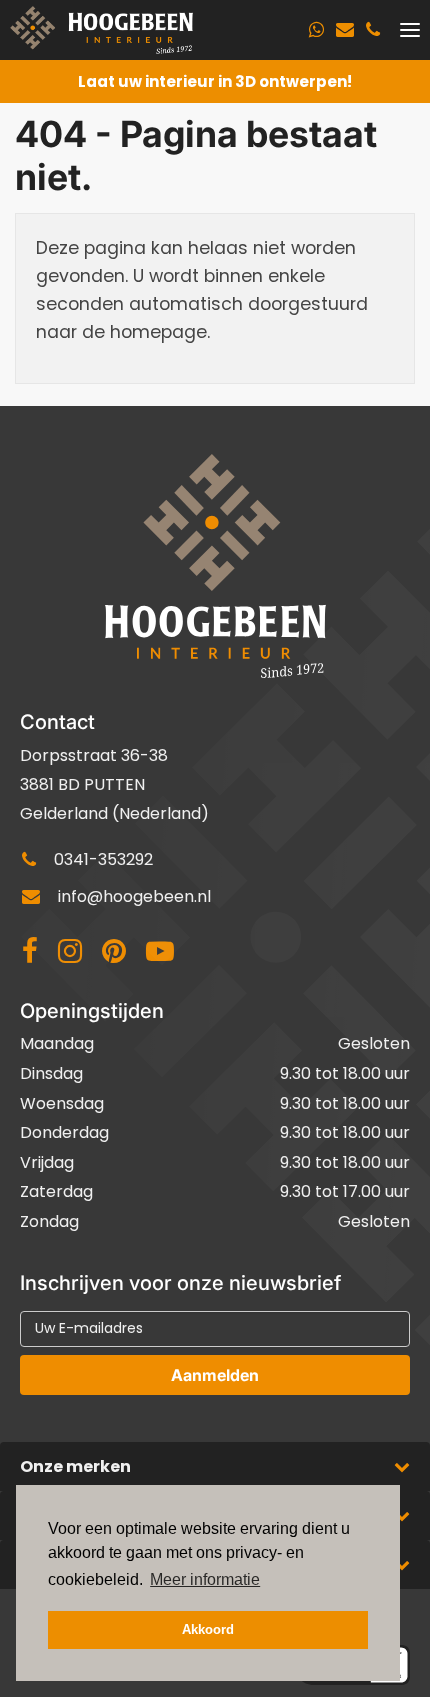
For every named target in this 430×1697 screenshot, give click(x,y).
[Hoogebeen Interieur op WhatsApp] (316, 30)
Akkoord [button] (208, 1630)
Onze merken (75, 1466)
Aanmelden (215, 1375)
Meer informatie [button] (205, 1579)
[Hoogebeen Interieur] (101, 30)
